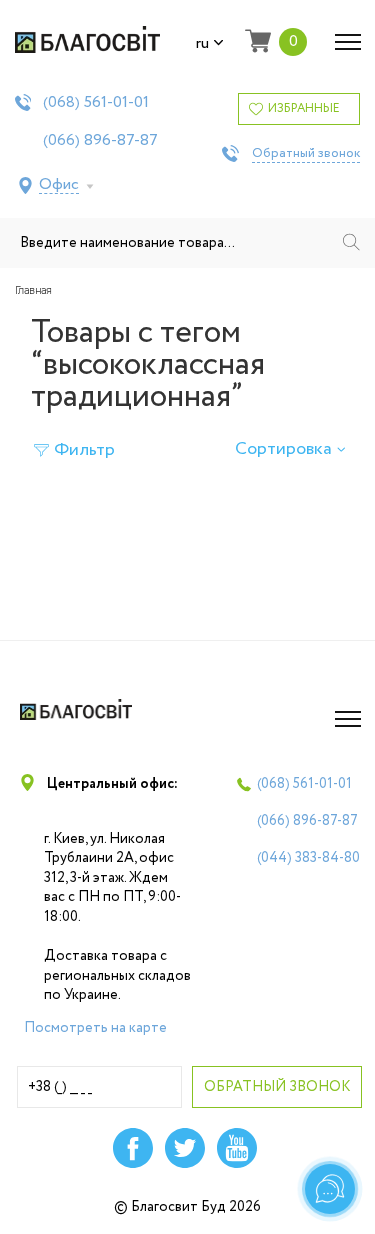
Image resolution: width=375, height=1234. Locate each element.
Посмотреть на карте (95, 1028)
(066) (100, 141)
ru (202, 44)
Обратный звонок (306, 154)
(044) (308, 858)
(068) (96, 103)
